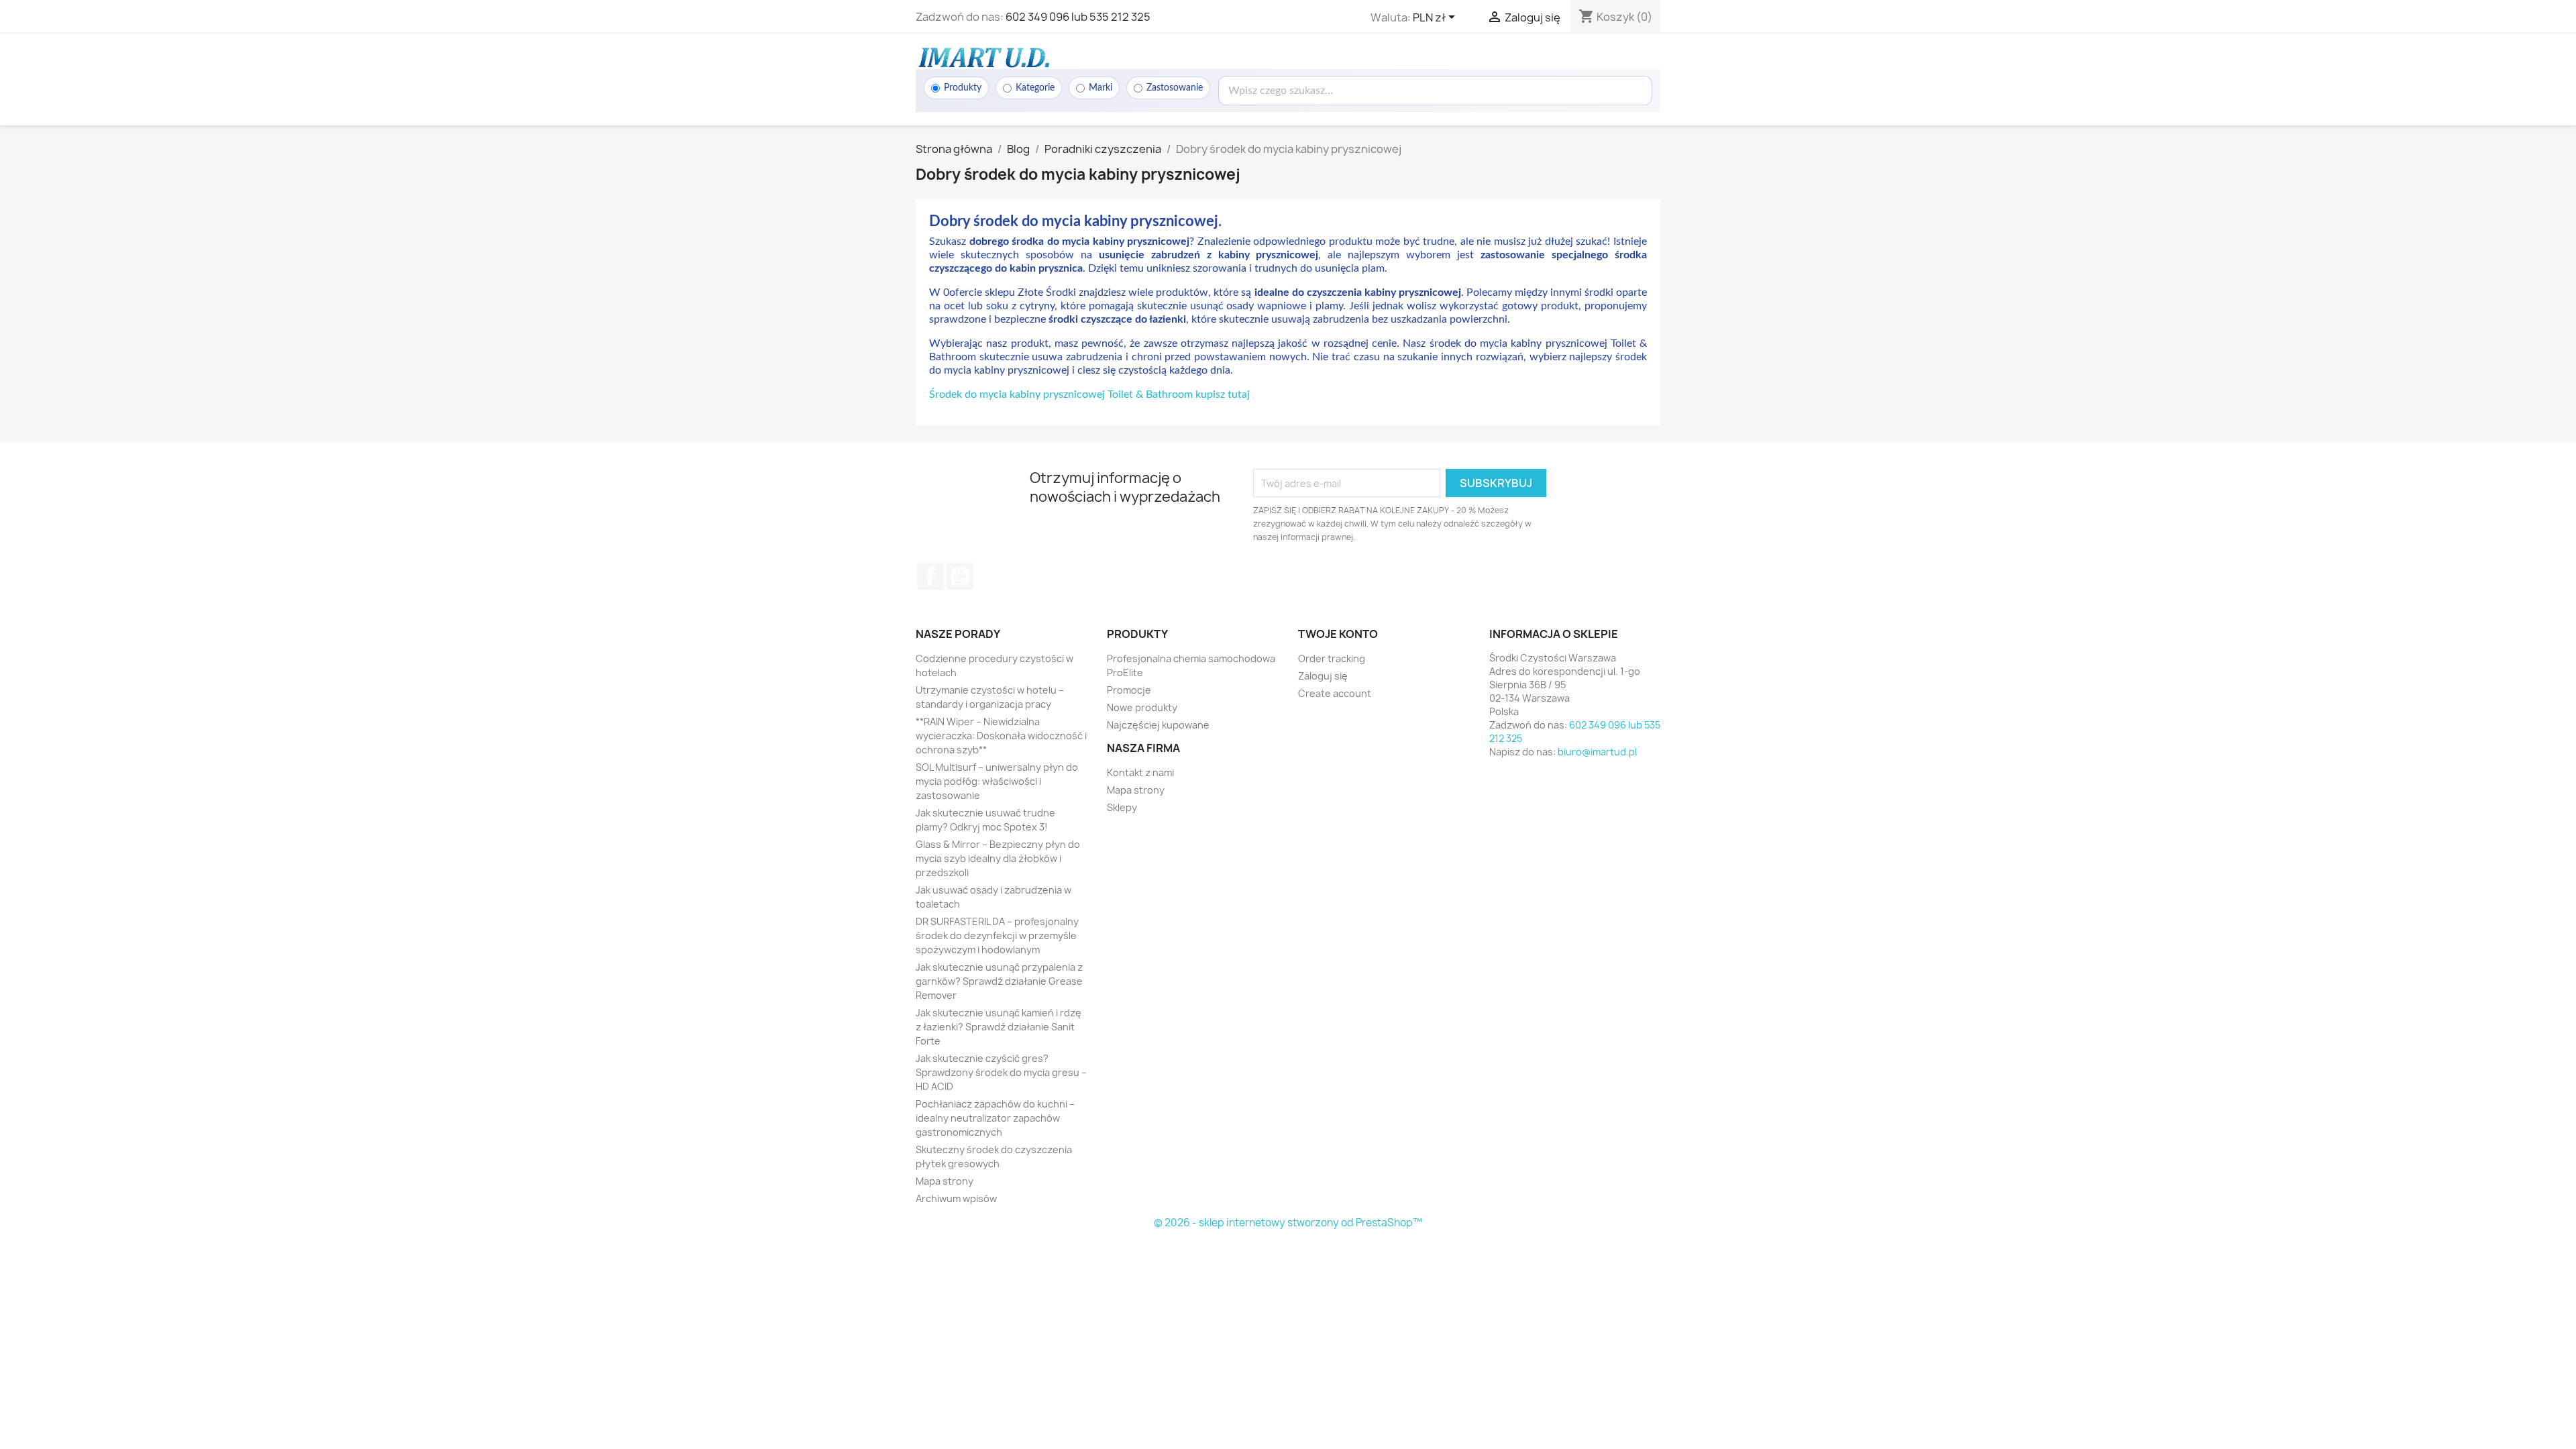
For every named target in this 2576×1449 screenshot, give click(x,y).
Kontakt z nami (1140, 772)
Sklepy (1122, 807)
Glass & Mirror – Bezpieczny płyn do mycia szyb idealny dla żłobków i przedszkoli (998, 858)
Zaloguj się (1323, 676)
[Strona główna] (983, 57)
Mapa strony (945, 1181)
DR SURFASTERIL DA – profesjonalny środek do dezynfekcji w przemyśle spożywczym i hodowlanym (997, 935)
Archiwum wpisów (956, 1198)
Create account (1335, 693)
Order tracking (1332, 658)
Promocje (1129, 690)
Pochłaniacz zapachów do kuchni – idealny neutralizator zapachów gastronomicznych (995, 1118)
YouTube (960, 576)
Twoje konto (1338, 634)
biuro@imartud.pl (1597, 752)
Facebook (930, 576)
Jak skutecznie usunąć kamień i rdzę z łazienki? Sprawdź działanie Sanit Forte (999, 1027)
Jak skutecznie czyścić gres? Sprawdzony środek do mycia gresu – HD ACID (1001, 1072)
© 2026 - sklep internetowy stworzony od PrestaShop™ (1288, 1223)
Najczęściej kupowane (1158, 725)
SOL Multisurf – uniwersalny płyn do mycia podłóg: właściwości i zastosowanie (997, 781)
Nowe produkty (1142, 707)
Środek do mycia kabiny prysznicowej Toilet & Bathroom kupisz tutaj (1089, 394)
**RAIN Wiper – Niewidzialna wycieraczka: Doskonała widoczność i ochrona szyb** (1001, 736)
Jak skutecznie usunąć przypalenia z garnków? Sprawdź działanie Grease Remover (999, 981)
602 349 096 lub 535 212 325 (1078, 17)
